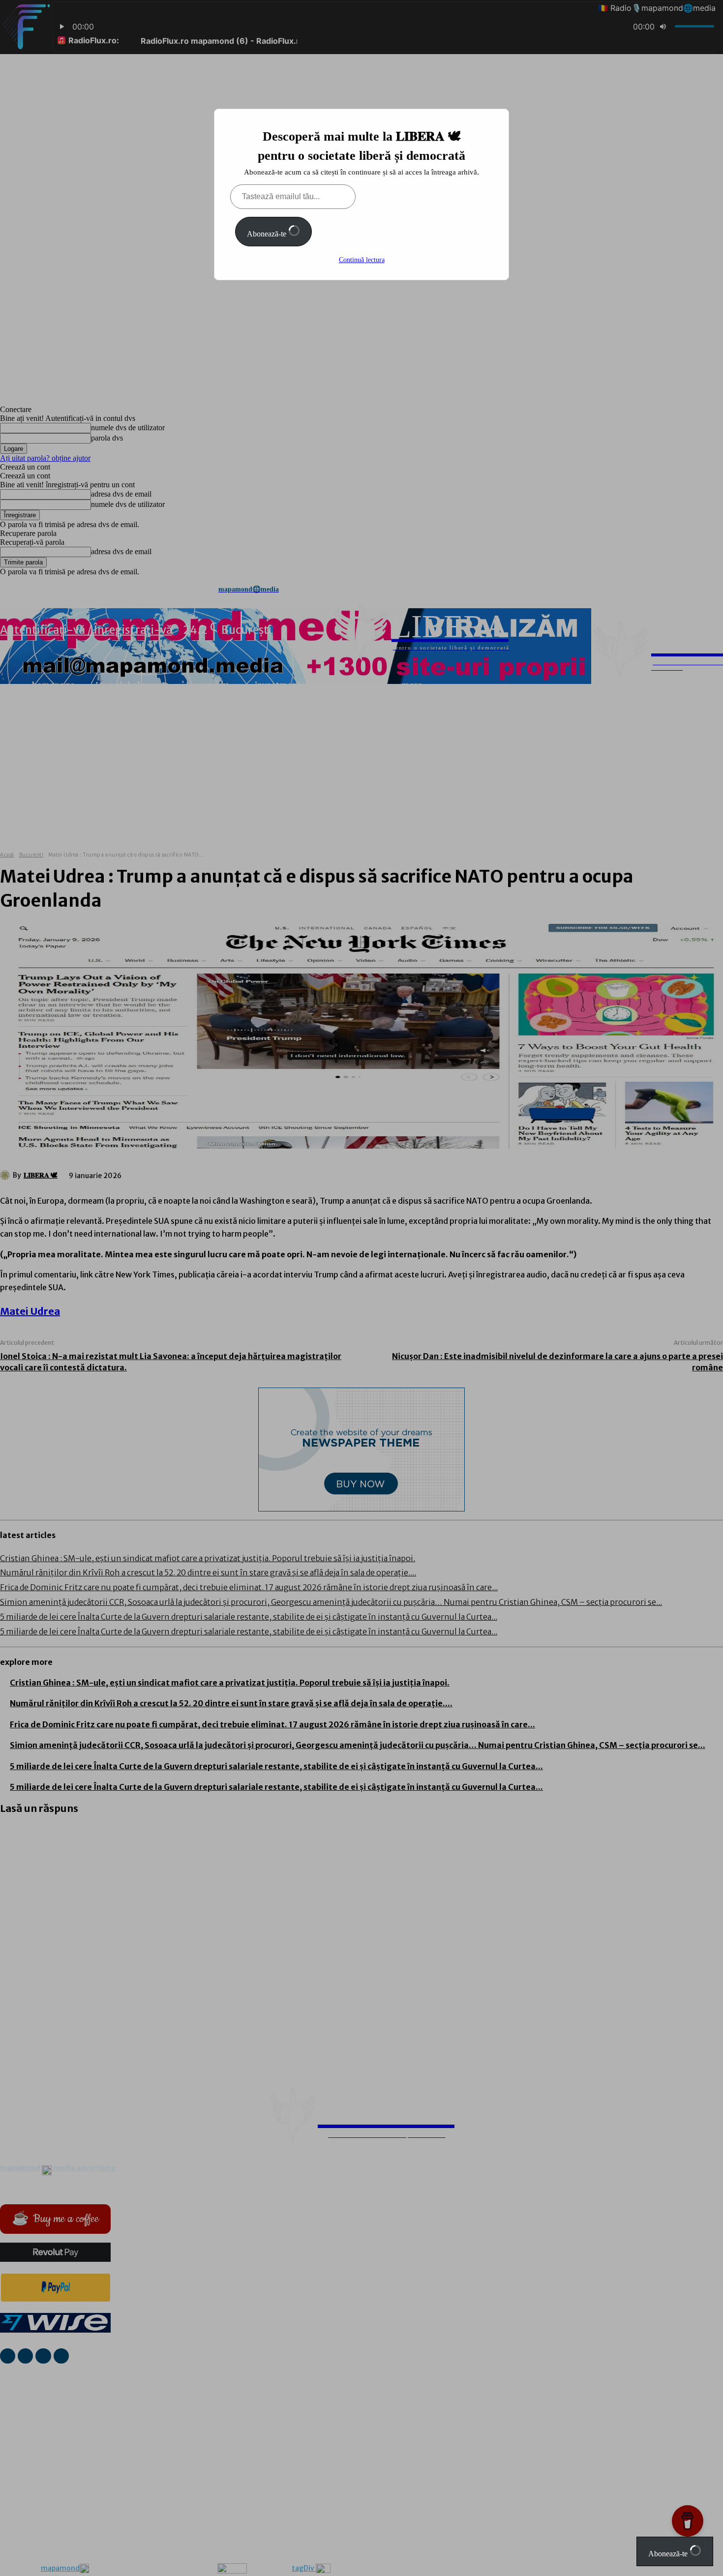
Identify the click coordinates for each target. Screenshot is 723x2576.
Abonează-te (268, 234)
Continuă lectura (362, 260)
